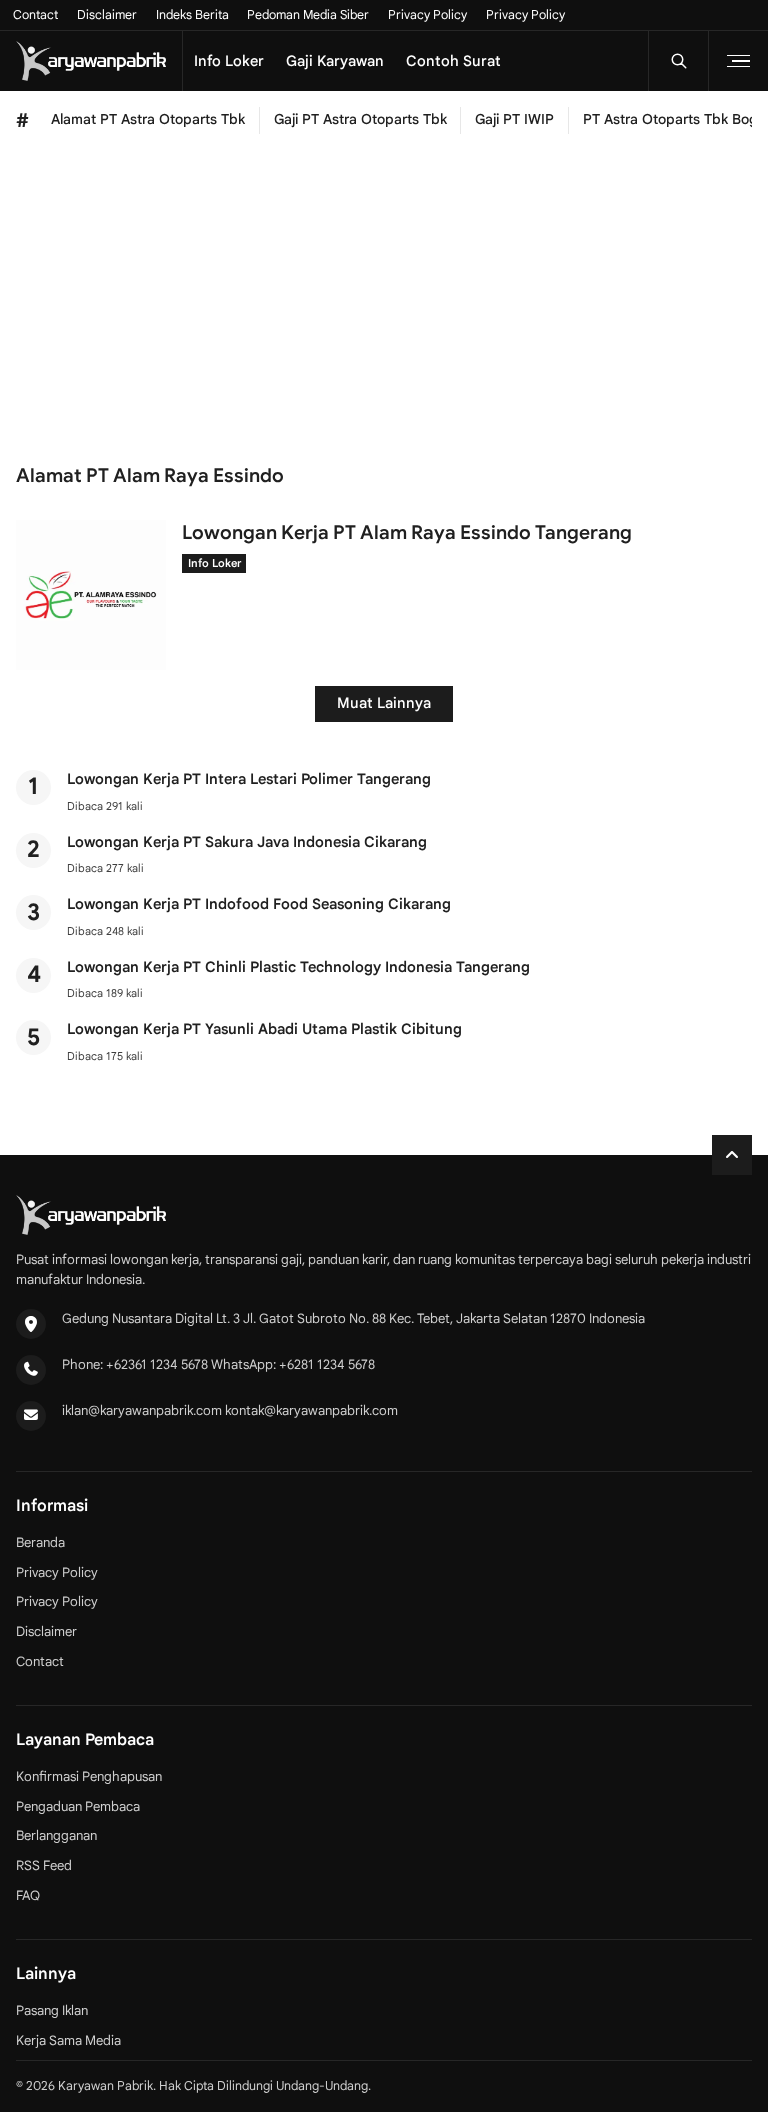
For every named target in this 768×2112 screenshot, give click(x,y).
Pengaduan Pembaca (78, 1806)
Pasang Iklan (52, 2010)
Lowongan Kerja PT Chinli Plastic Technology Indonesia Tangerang (298, 967)
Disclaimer (107, 15)
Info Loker (229, 61)
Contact (35, 15)
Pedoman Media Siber (308, 15)
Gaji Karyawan (335, 61)
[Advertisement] (384, 299)
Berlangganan (56, 1835)
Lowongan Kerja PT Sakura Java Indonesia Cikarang (247, 842)
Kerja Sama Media (68, 2040)
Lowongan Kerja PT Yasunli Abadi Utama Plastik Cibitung (264, 1029)
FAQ (28, 1895)
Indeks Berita (192, 15)
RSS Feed (44, 1865)
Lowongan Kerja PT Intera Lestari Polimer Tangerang (249, 779)
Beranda (40, 1542)
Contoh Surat (453, 61)
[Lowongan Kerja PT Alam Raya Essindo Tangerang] (91, 665)
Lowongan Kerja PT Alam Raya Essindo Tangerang (407, 532)
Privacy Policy (427, 15)
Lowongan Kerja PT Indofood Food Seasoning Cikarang (259, 904)
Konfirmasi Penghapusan (89, 1776)
